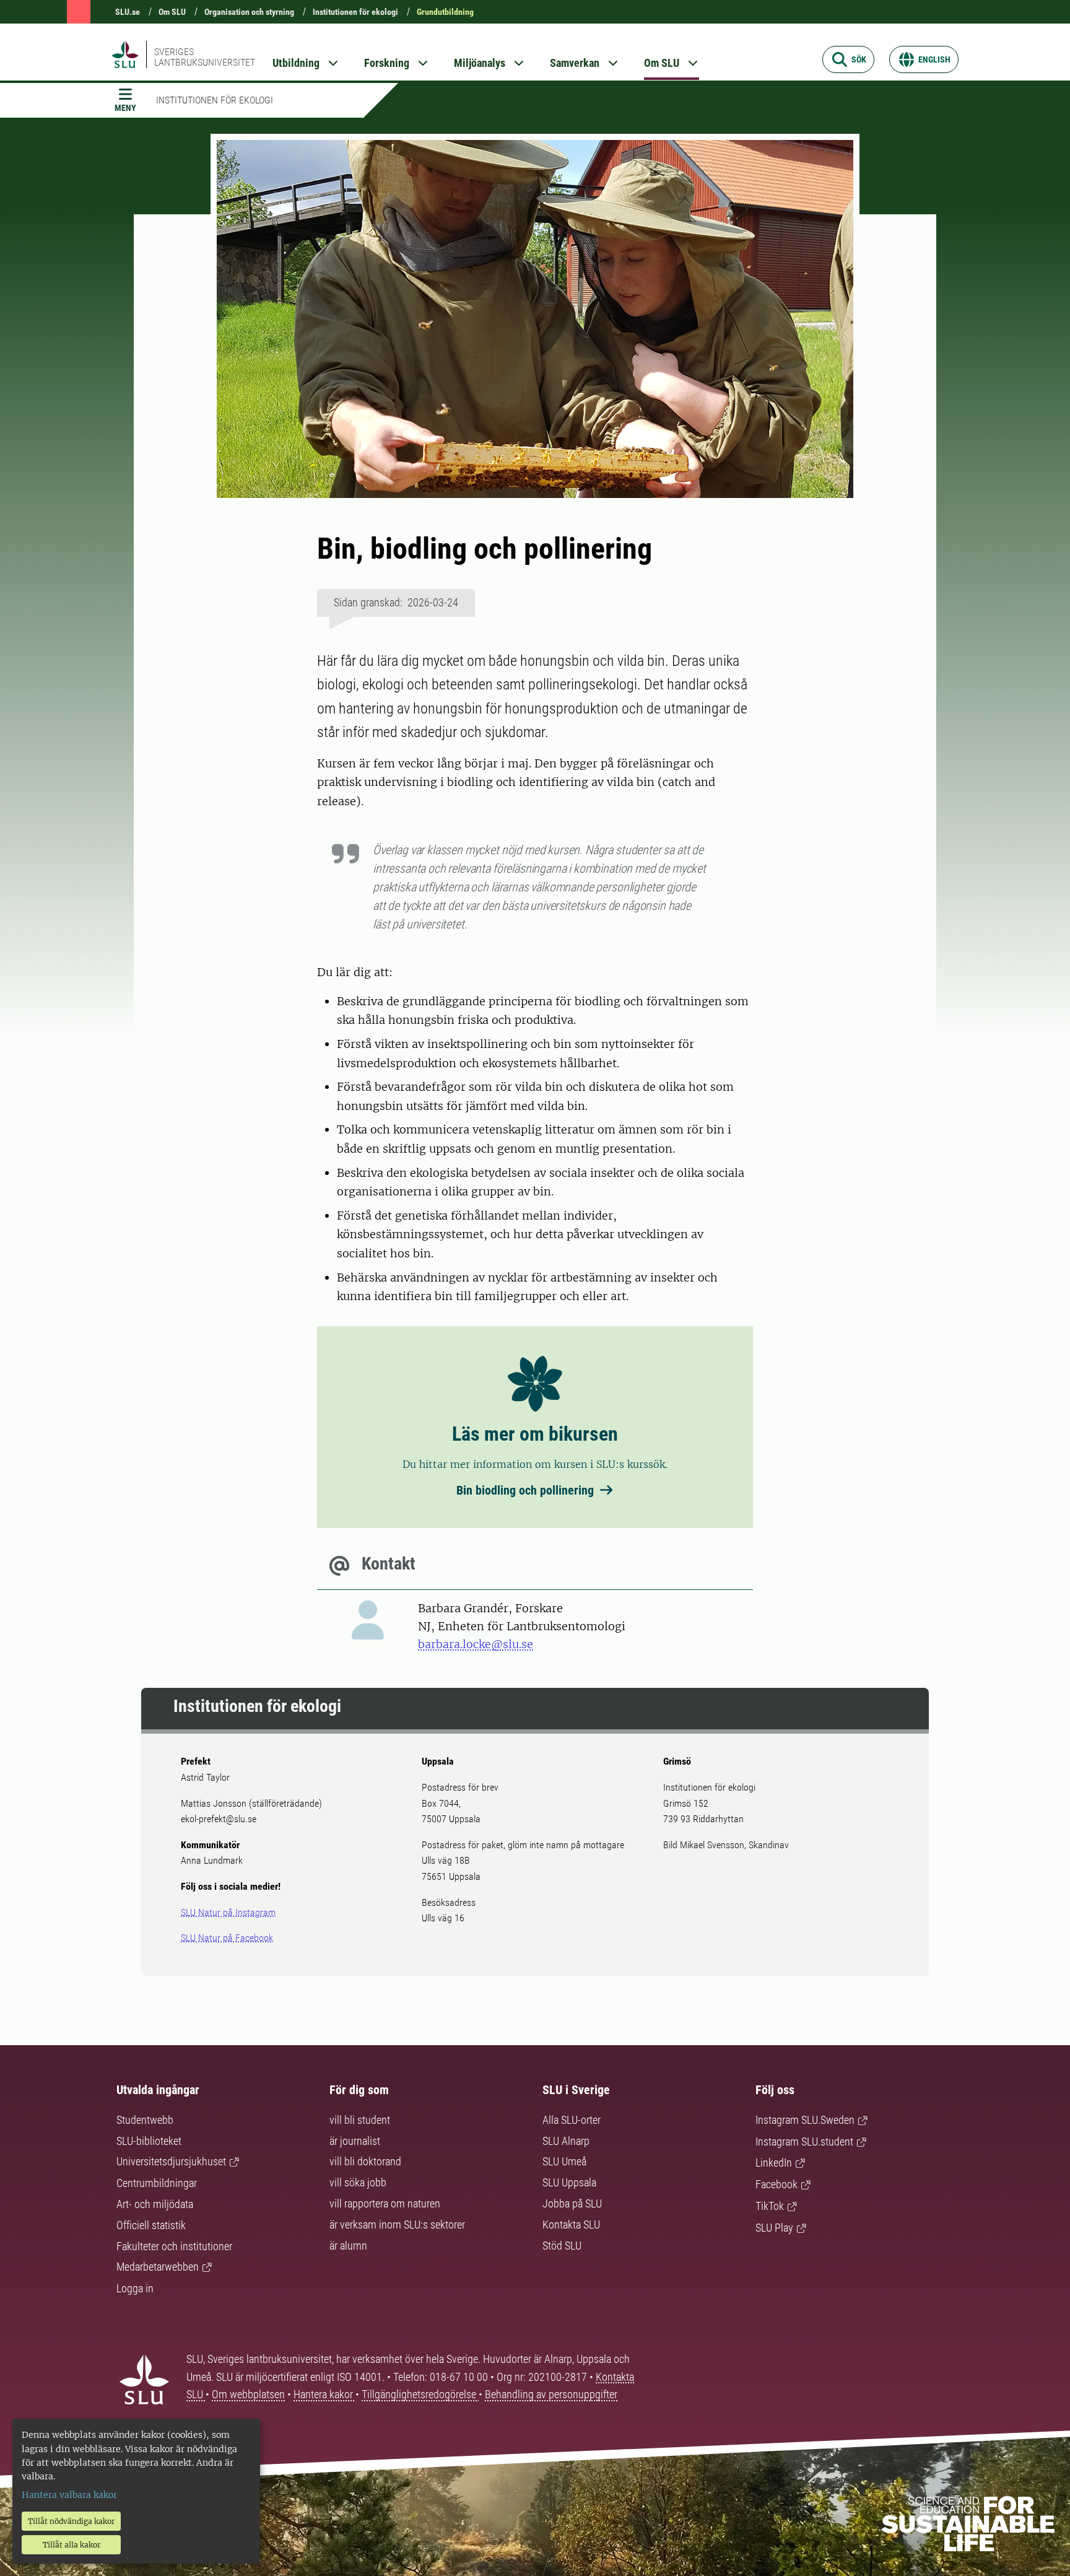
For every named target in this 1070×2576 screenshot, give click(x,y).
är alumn (348, 2246)
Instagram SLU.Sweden (805, 2120)
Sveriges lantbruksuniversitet (205, 57)
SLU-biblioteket (149, 2141)
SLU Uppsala (569, 2182)
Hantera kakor (324, 2394)
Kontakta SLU (571, 2225)
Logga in (135, 2288)
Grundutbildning (445, 12)
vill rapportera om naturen (385, 2203)
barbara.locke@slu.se (476, 1644)
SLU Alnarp (566, 2141)
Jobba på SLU (572, 2203)
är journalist (355, 2141)
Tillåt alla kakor (72, 2545)
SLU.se (128, 12)
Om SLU (172, 12)
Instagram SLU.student (804, 2142)
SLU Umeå (564, 2161)
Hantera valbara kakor (69, 2495)
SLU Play (774, 2228)
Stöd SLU (562, 2246)
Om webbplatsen (248, 2394)
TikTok (770, 2206)
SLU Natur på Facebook (227, 1938)
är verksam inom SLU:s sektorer (397, 2225)
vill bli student (360, 2120)
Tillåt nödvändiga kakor (71, 2521)
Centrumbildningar (157, 2183)
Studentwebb (145, 2120)
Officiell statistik (151, 2225)
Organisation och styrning (249, 12)
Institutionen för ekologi (355, 12)
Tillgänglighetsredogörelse (420, 2394)
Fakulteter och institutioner (174, 2246)
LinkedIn (774, 2163)
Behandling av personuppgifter (551, 2394)
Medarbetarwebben (158, 2267)
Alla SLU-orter (572, 2120)
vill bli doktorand (365, 2161)
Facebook (776, 2184)
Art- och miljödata (155, 2204)
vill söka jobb (358, 2182)
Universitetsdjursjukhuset (171, 2161)
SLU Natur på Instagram (228, 1912)
